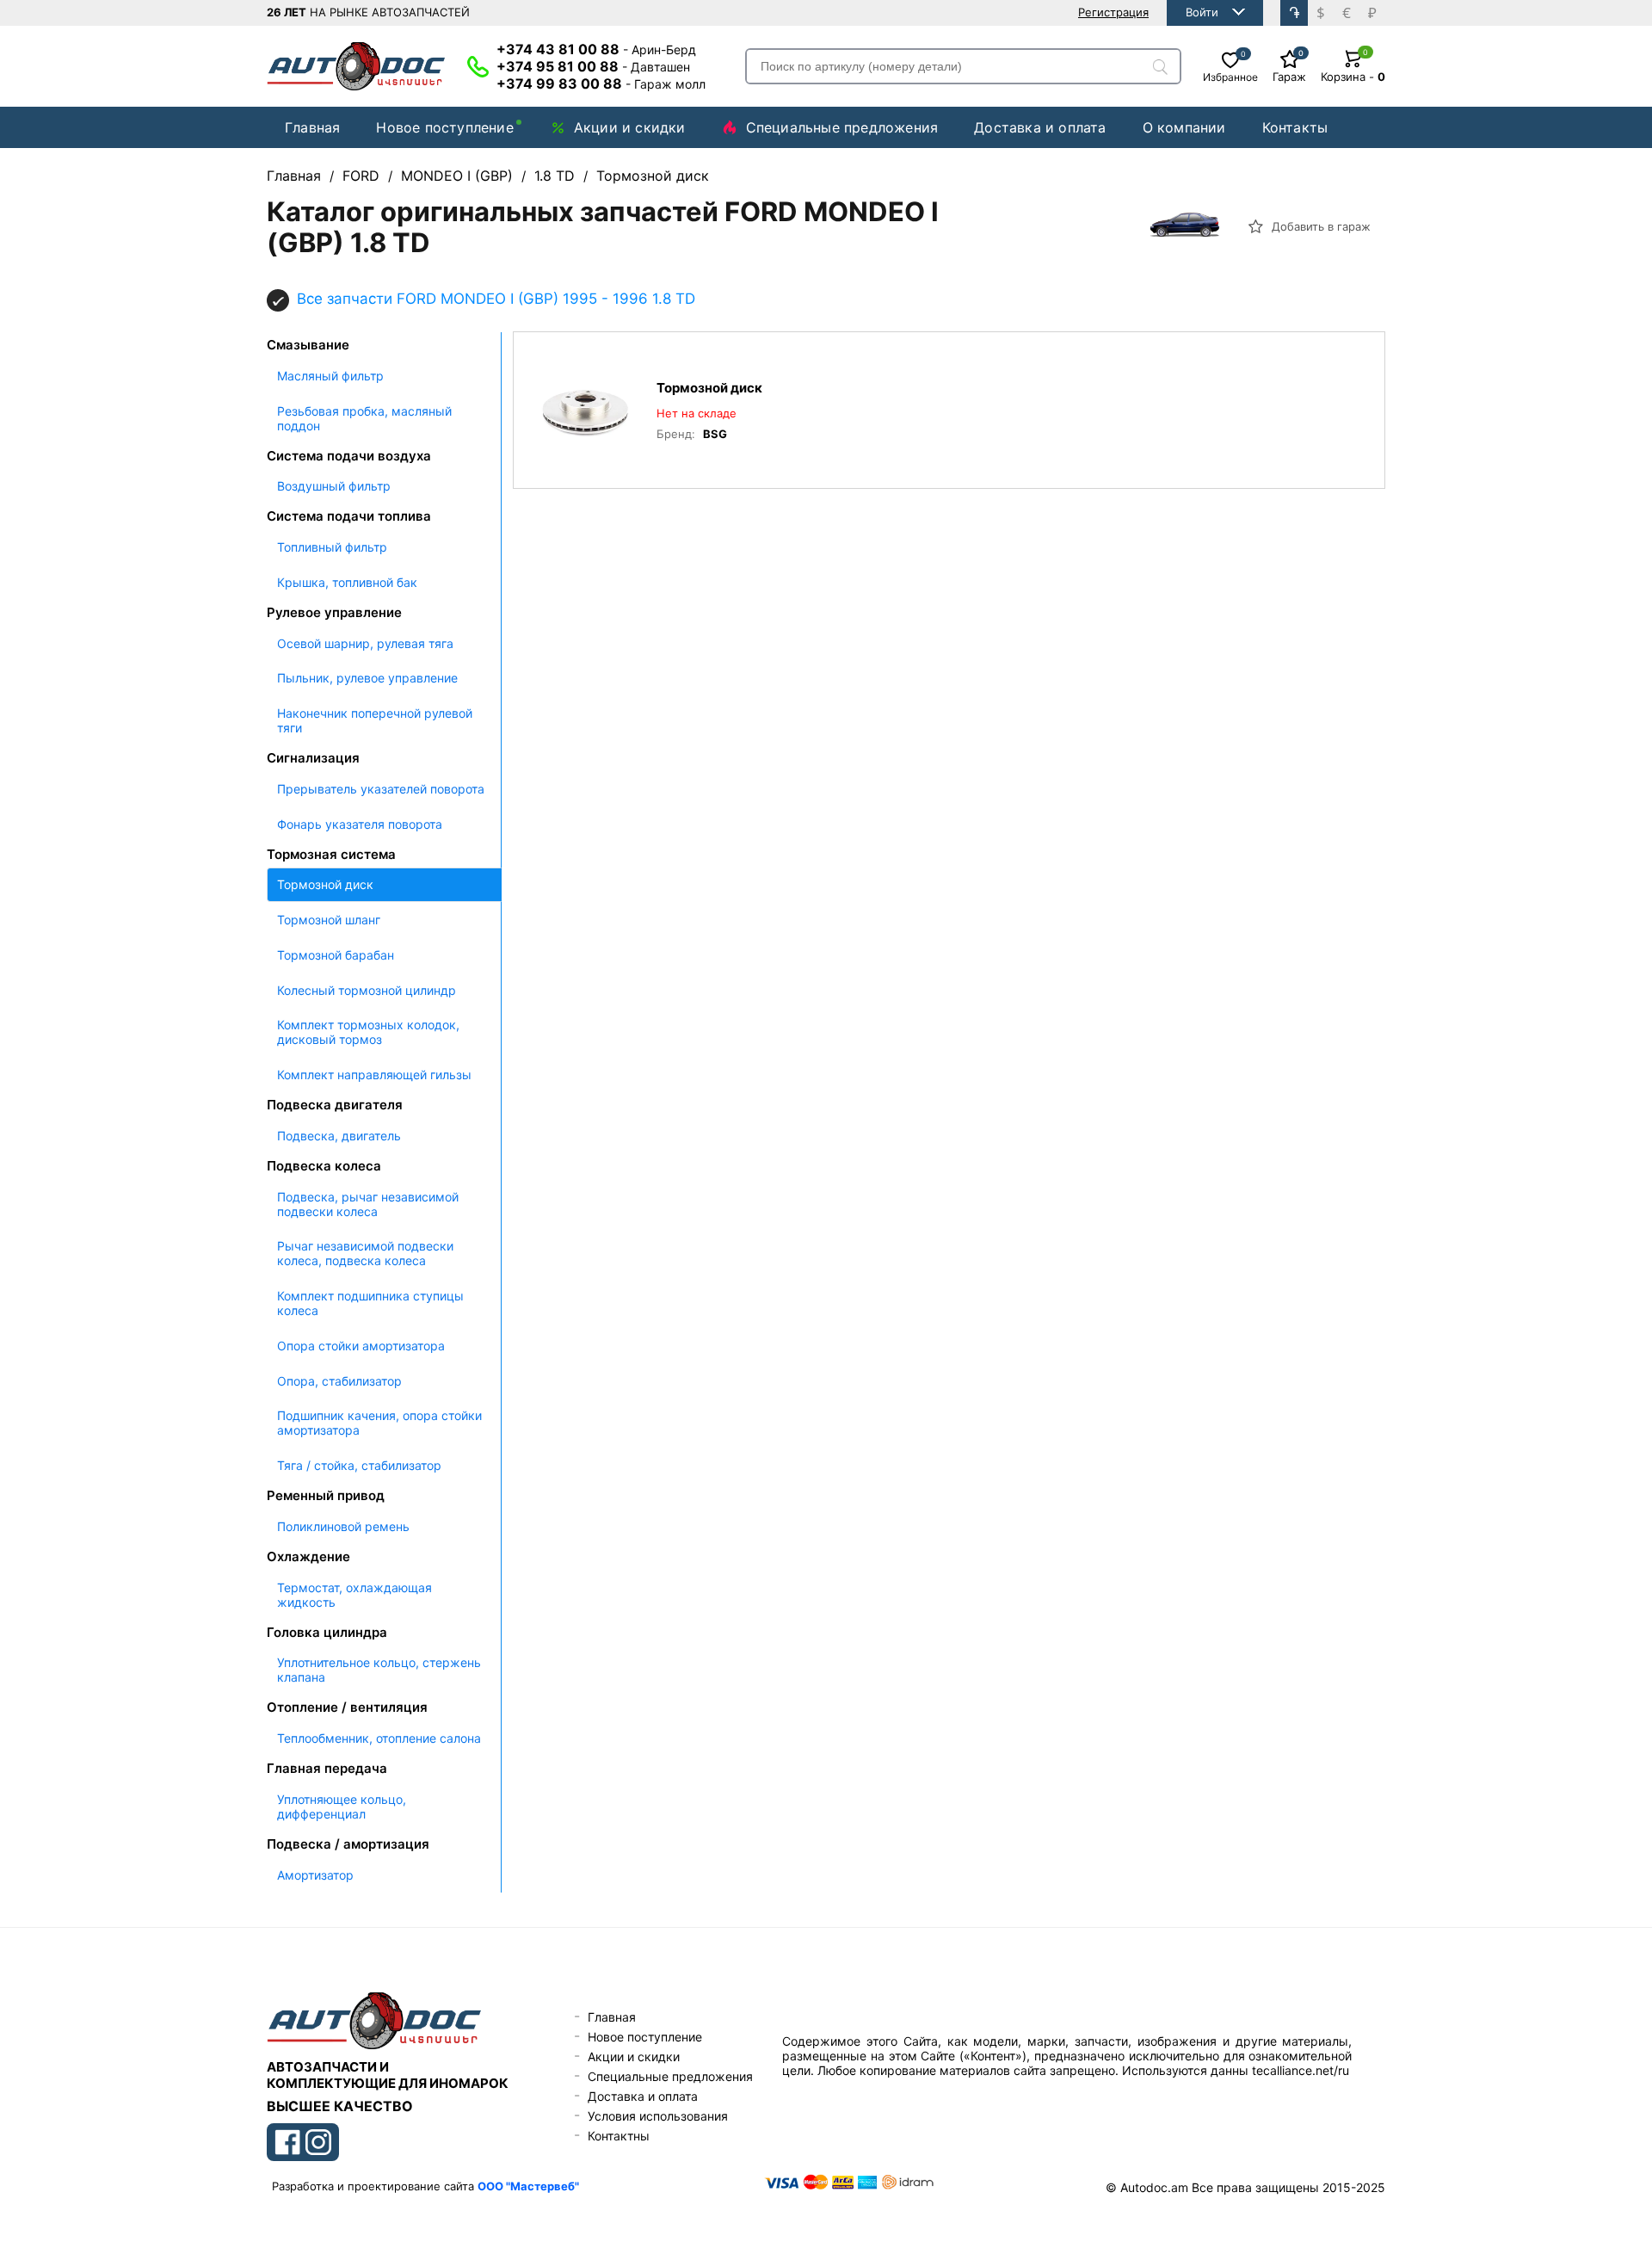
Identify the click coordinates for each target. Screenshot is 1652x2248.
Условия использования (658, 2116)
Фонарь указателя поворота (360, 824)
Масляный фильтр (330, 376)
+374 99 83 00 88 (601, 83)
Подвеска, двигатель (339, 1136)
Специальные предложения (842, 127)
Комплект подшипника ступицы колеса (370, 1303)
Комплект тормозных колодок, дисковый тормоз (368, 1032)
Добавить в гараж (1319, 226)
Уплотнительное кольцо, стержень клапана (379, 1670)
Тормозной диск (325, 884)
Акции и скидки (630, 127)
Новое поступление (444, 127)
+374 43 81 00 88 (596, 49)
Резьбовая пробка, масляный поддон (364, 418)
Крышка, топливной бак (347, 582)
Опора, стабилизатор (339, 1381)
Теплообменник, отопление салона (379, 1738)
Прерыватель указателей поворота (381, 789)
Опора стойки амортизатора (361, 1346)
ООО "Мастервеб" (528, 2186)
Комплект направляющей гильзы (374, 1075)
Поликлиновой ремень (343, 1526)
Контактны (619, 2136)
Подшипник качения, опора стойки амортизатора (379, 1423)
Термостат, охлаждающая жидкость (354, 1595)
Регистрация (1113, 12)
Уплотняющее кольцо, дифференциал (342, 1806)
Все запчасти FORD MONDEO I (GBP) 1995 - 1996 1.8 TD (496, 299)
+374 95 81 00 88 (593, 66)
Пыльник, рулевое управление (367, 678)
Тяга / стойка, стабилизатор (359, 1465)
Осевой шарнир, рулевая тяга (365, 643)
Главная (312, 127)
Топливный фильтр (332, 547)
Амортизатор (315, 1875)
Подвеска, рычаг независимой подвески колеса (368, 1204)
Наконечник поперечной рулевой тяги (375, 720)
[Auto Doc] (356, 66)
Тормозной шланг (329, 920)
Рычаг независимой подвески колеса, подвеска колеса (365, 1253)
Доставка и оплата (1040, 127)
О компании (1184, 127)
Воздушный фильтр (334, 486)
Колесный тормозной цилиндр (367, 990)
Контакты (1295, 127)
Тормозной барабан (336, 955)
